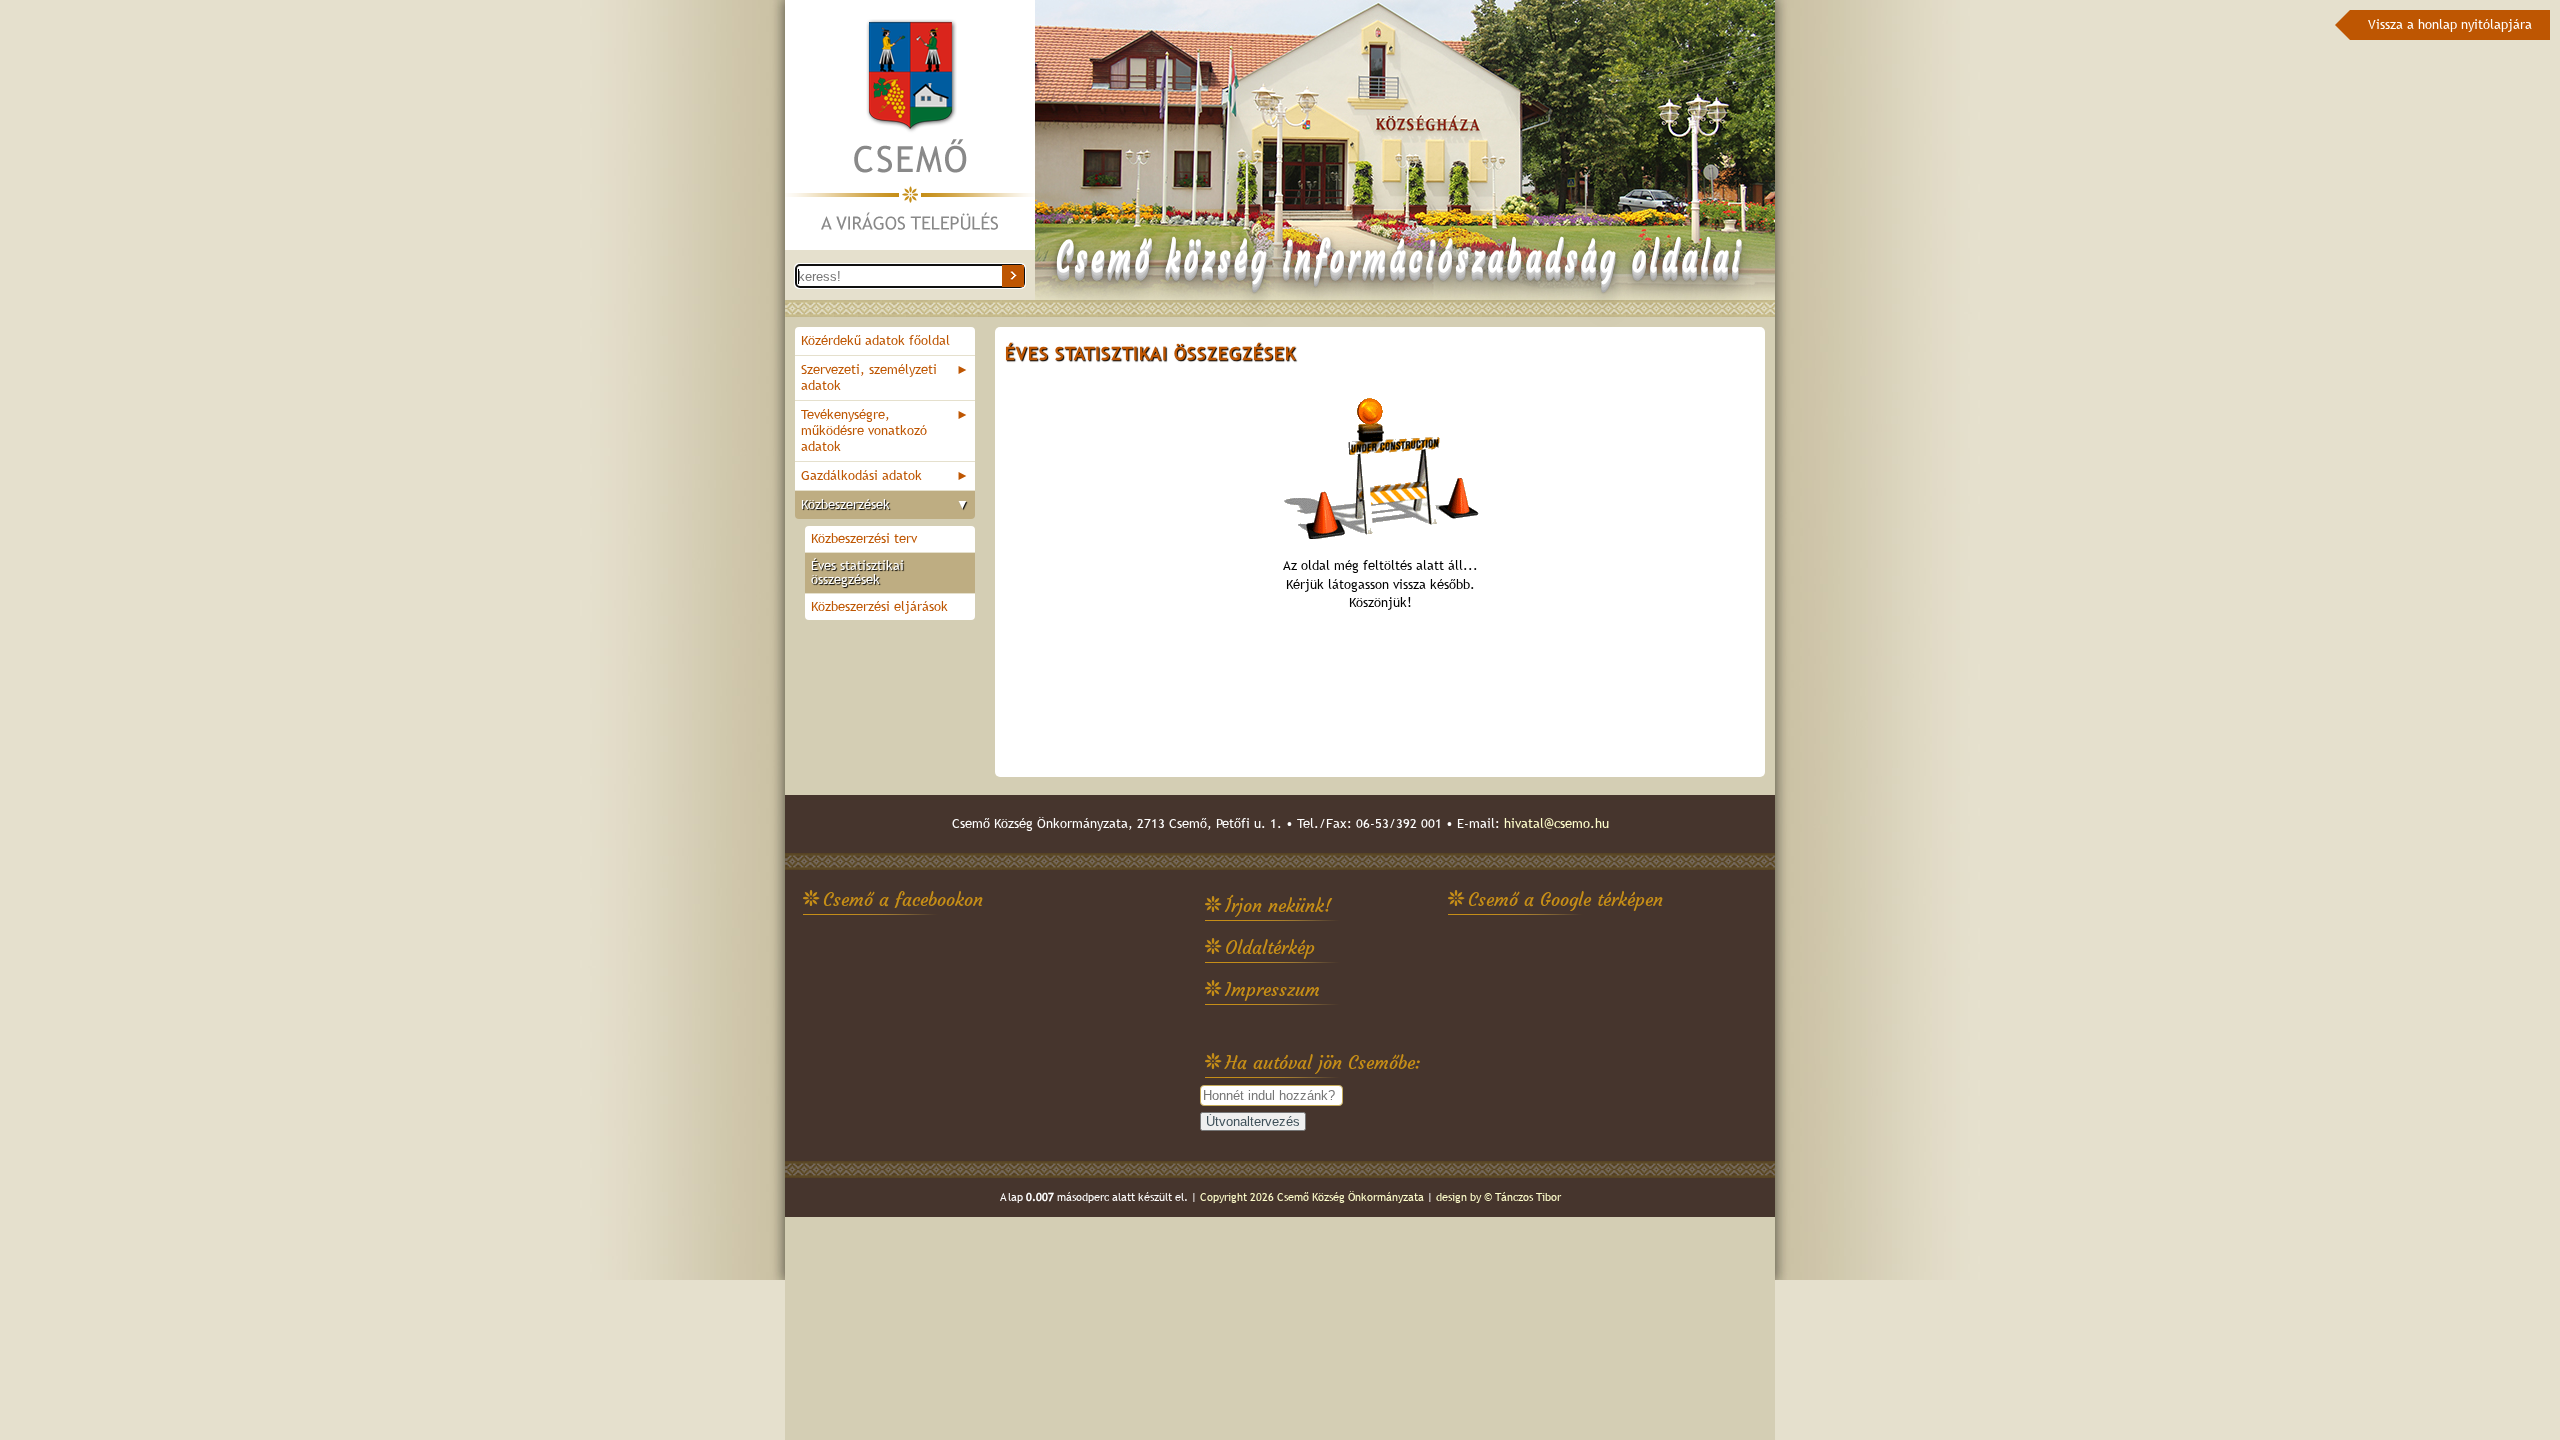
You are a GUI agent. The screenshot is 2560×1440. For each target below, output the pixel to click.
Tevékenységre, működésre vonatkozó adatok (885, 430)
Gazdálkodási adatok (885, 475)
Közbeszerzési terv (864, 538)
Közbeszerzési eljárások (879, 606)
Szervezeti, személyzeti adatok (885, 377)
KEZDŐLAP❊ (910, 126)
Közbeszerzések (885, 504)
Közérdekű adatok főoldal (875, 340)
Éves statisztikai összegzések (857, 572)
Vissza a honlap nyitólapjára (2450, 24)
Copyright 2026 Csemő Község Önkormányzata (1312, 1197)
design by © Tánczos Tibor (1498, 1197)
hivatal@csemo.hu (1556, 823)
